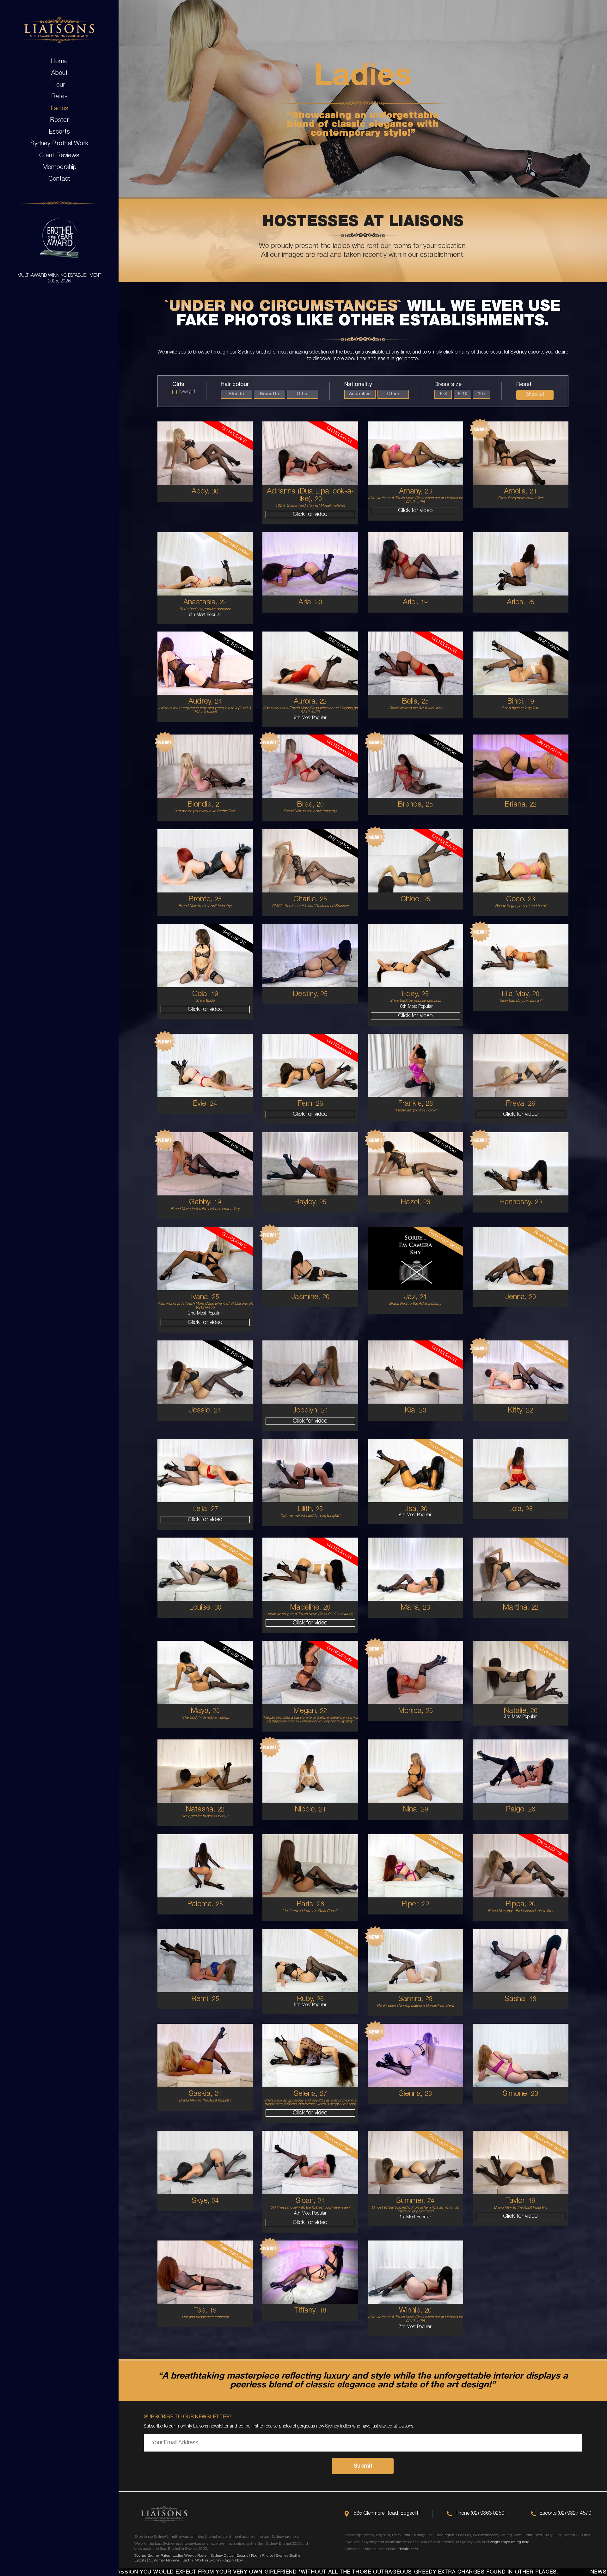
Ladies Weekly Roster (190, 2556)
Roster (59, 120)
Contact (59, 179)
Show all (535, 395)
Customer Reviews (164, 2560)
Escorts (59, 132)
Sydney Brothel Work (59, 144)
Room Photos (262, 2556)
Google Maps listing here (509, 2542)
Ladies (59, 109)
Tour (59, 85)
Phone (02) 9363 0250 (480, 2513)
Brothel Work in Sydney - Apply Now (213, 2560)
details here (408, 2549)
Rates (59, 97)
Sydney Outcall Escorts (229, 2556)
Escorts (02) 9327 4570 (565, 2513)
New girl (187, 392)
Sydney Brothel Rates (152, 2556)
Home (59, 62)
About (59, 73)
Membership (59, 167)
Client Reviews (59, 156)
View (205, 492)
